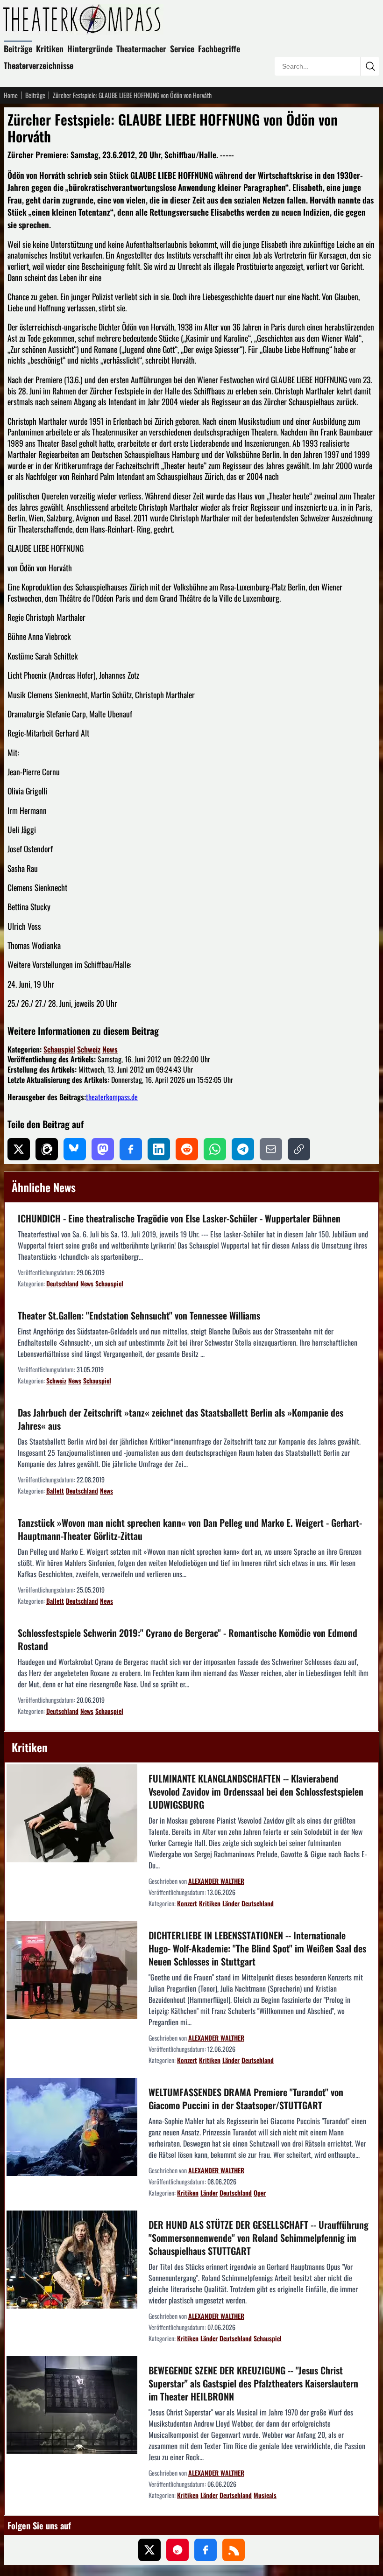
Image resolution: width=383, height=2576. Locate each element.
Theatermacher (141, 49)
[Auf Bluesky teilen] (75, 1149)
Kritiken (50, 49)
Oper (260, 2193)
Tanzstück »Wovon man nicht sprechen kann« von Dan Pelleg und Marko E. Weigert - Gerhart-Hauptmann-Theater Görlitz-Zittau (190, 1529)
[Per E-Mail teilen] (271, 1149)
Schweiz (89, 1049)
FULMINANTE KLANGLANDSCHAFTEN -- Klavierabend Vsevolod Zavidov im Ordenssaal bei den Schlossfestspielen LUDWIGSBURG (256, 1791)
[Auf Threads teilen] (47, 1149)
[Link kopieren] (299, 1149)
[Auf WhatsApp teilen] (215, 1149)
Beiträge (18, 49)
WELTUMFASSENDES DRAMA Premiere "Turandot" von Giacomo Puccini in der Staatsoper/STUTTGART (246, 2099)
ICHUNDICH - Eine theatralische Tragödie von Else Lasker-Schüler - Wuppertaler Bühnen (179, 1218)
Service (182, 49)
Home (11, 95)
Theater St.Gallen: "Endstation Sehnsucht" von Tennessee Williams (139, 1315)
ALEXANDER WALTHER (216, 1881)
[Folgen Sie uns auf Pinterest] (177, 2550)
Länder (231, 1903)
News (110, 1049)
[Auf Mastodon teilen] (103, 1149)
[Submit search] (370, 66)
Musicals (265, 2495)
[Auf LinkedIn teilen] (159, 1149)
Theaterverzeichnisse (39, 65)
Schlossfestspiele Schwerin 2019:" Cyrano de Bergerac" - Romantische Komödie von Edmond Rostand (188, 1639)
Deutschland (62, 1283)
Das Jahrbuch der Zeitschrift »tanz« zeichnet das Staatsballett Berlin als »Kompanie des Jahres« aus (181, 1419)
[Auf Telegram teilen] (243, 1149)
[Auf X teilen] (19, 1149)
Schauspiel (59, 1049)
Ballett (55, 1491)
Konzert (187, 1903)
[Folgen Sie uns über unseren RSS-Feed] (234, 2550)
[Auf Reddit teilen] (187, 1149)
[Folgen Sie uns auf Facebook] (206, 2550)
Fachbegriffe (219, 49)
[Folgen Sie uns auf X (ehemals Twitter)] (149, 2550)
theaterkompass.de (112, 1097)
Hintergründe (90, 49)
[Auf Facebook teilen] (131, 1149)
